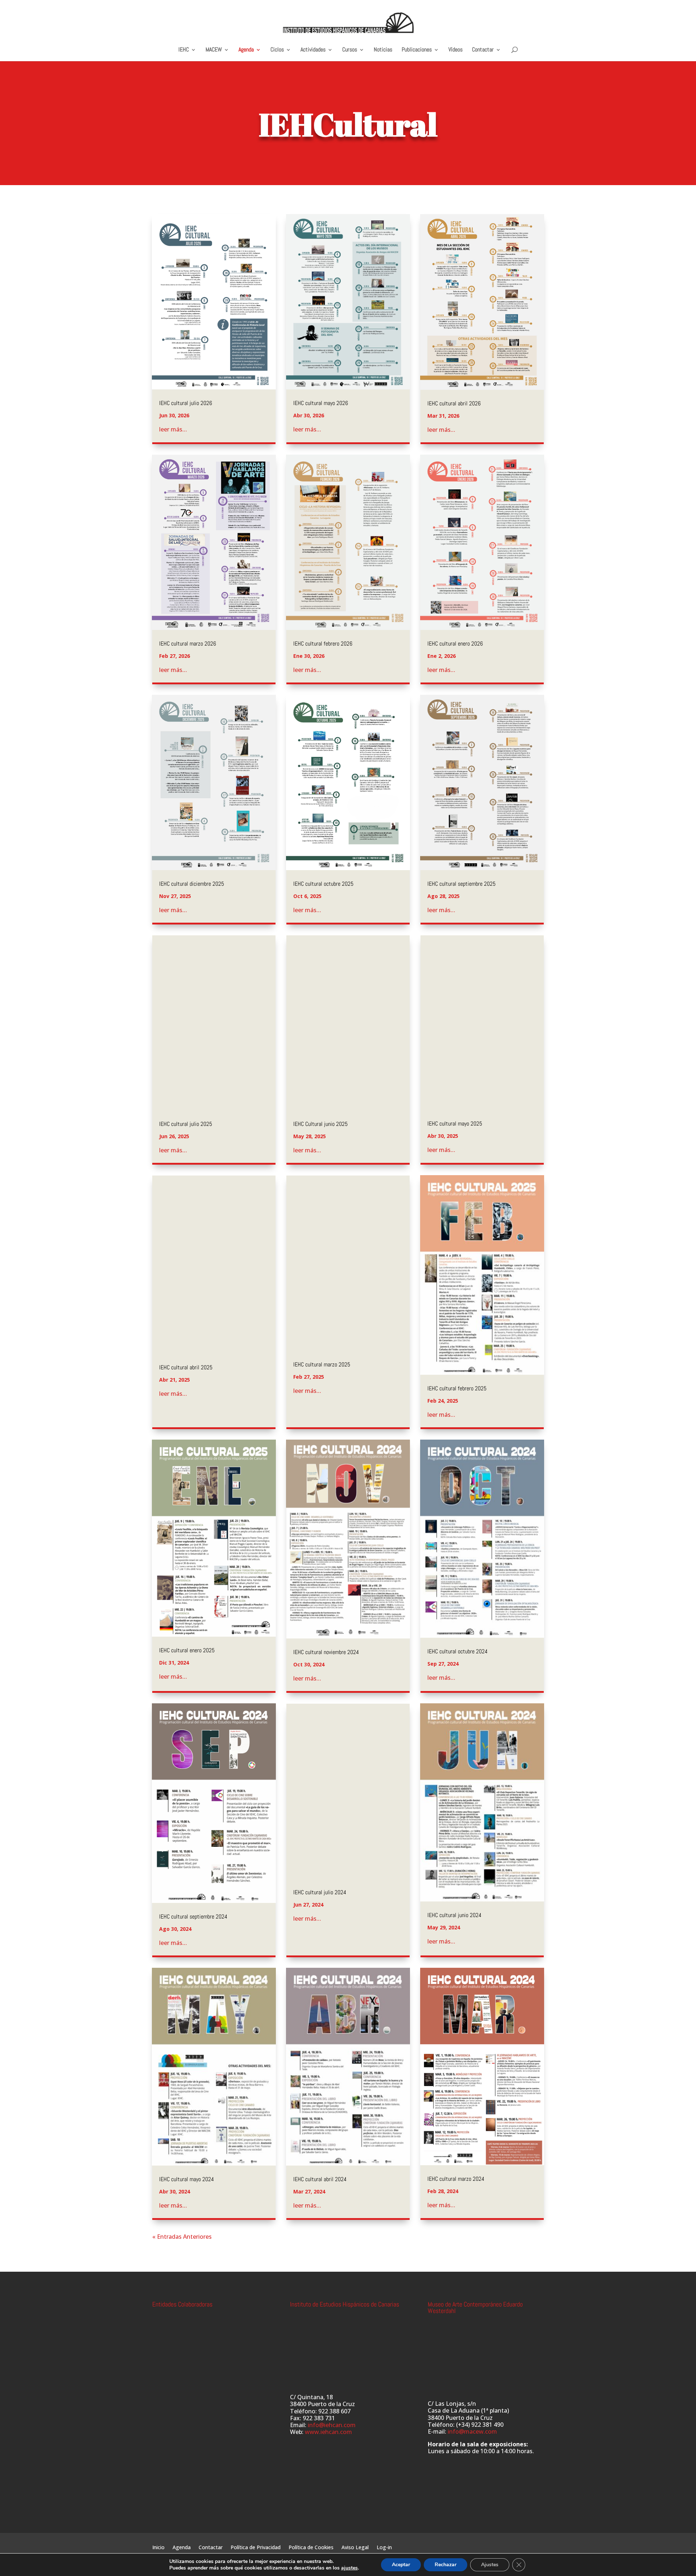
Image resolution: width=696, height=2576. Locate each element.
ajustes (349, 2568)
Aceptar (401, 2565)
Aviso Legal (355, 2548)
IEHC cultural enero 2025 (187, 1650)
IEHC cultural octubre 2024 (457, 1651)
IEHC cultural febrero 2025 (457, 1388)
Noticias (383, 50)
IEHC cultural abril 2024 (320, 2179)
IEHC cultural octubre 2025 (323, 884)
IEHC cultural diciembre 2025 (192, 884)
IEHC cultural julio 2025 (186, 1124)
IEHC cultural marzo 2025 (322, 1364)
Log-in (384, 2548)
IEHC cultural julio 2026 (186, 403)
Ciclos (277, 50)
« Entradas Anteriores (182, 2237)
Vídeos (455, 50)
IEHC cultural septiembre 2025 (461, 884)
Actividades (313, 50)
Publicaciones (417, 50)
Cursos (350, 50)
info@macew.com (472, 2431)
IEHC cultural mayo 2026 (321, 403)
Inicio (158, 2548)
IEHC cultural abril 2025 (186, 1367)
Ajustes (490, 2565)
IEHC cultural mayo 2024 (187, 2179)
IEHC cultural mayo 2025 (455, 1124)
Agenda (246, 50)
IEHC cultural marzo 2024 (456, 2179)
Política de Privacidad (256, 2548)
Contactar (483, 50)
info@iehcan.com (332, 2425)
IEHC (184, 50)
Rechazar (446, 2565)
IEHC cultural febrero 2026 (323, 644)
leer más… (173, 429)
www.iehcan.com (328, 2432)
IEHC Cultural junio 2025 (320, 1124)
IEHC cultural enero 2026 (455, 644)
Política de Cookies (311, 2548)
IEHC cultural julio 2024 (320, 1892)
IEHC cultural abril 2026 (454, 403)
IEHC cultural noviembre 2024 (326, 1652)
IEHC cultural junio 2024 (454, 1915)
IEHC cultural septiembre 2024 (193, 1917)
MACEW (214, 50)
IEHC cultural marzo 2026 (188, 644)
